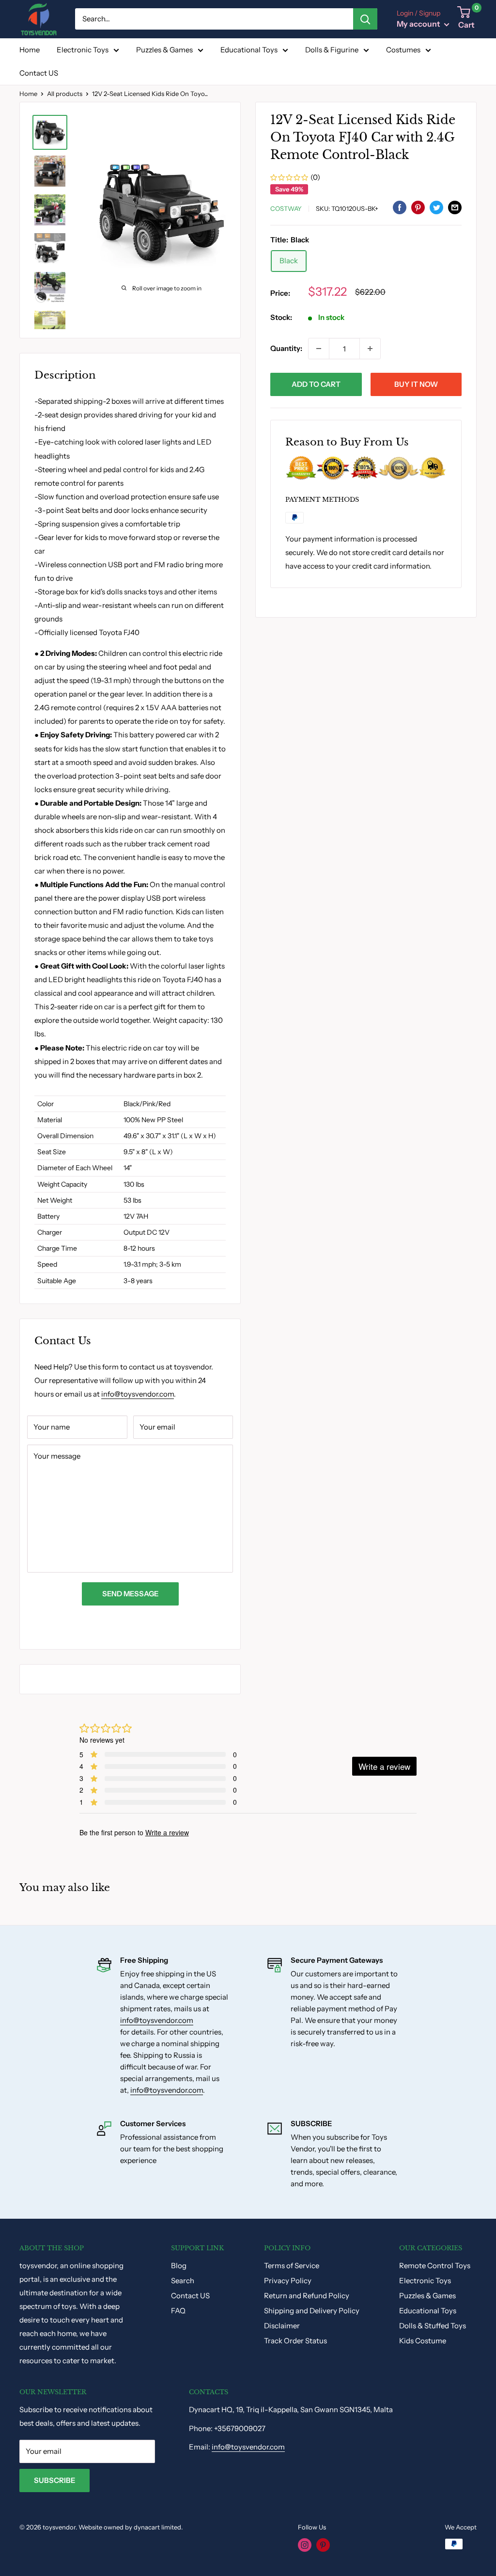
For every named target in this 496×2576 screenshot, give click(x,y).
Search (183, 2281)
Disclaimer (282, 2326)
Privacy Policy (288, 2281)
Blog (179, 2266)
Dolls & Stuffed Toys (433, 2326)
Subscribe (54, 2480)
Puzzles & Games (164, 50)
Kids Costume (423, 2341)
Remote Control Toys (435, 2266)
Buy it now (416, 384)
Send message (130, 1594)
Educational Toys (249, 50)
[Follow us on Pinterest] (323, 2545)
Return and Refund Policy (307, 2296)
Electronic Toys (83, 50)
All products (65, 94)
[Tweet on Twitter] (436, 207)
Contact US (39, 73)
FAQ (178, 2311)
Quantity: (286, 348)
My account (419, 24)
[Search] (365, 19)
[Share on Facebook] (400, 207)
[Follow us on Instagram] (305, 2545)
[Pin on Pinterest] (418, 207)
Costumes (403, 50)
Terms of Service (292, 2266)
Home (30, 50)
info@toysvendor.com (138, 1394)
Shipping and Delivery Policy (312, 2311)
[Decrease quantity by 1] (319, 349)
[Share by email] (455, 207)
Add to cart (316, 384)
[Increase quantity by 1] (370, 349)
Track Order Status (295, 2341)
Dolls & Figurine (332, 50)
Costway (286, 208)
